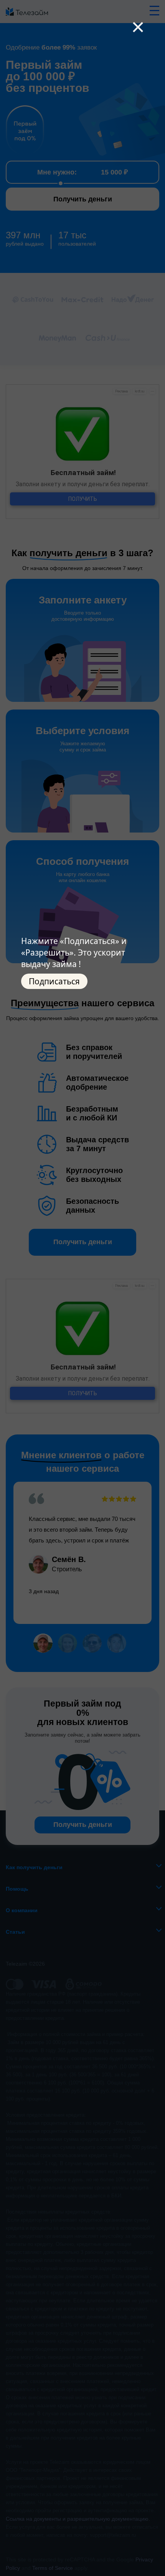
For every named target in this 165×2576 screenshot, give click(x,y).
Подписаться (54, 981)
